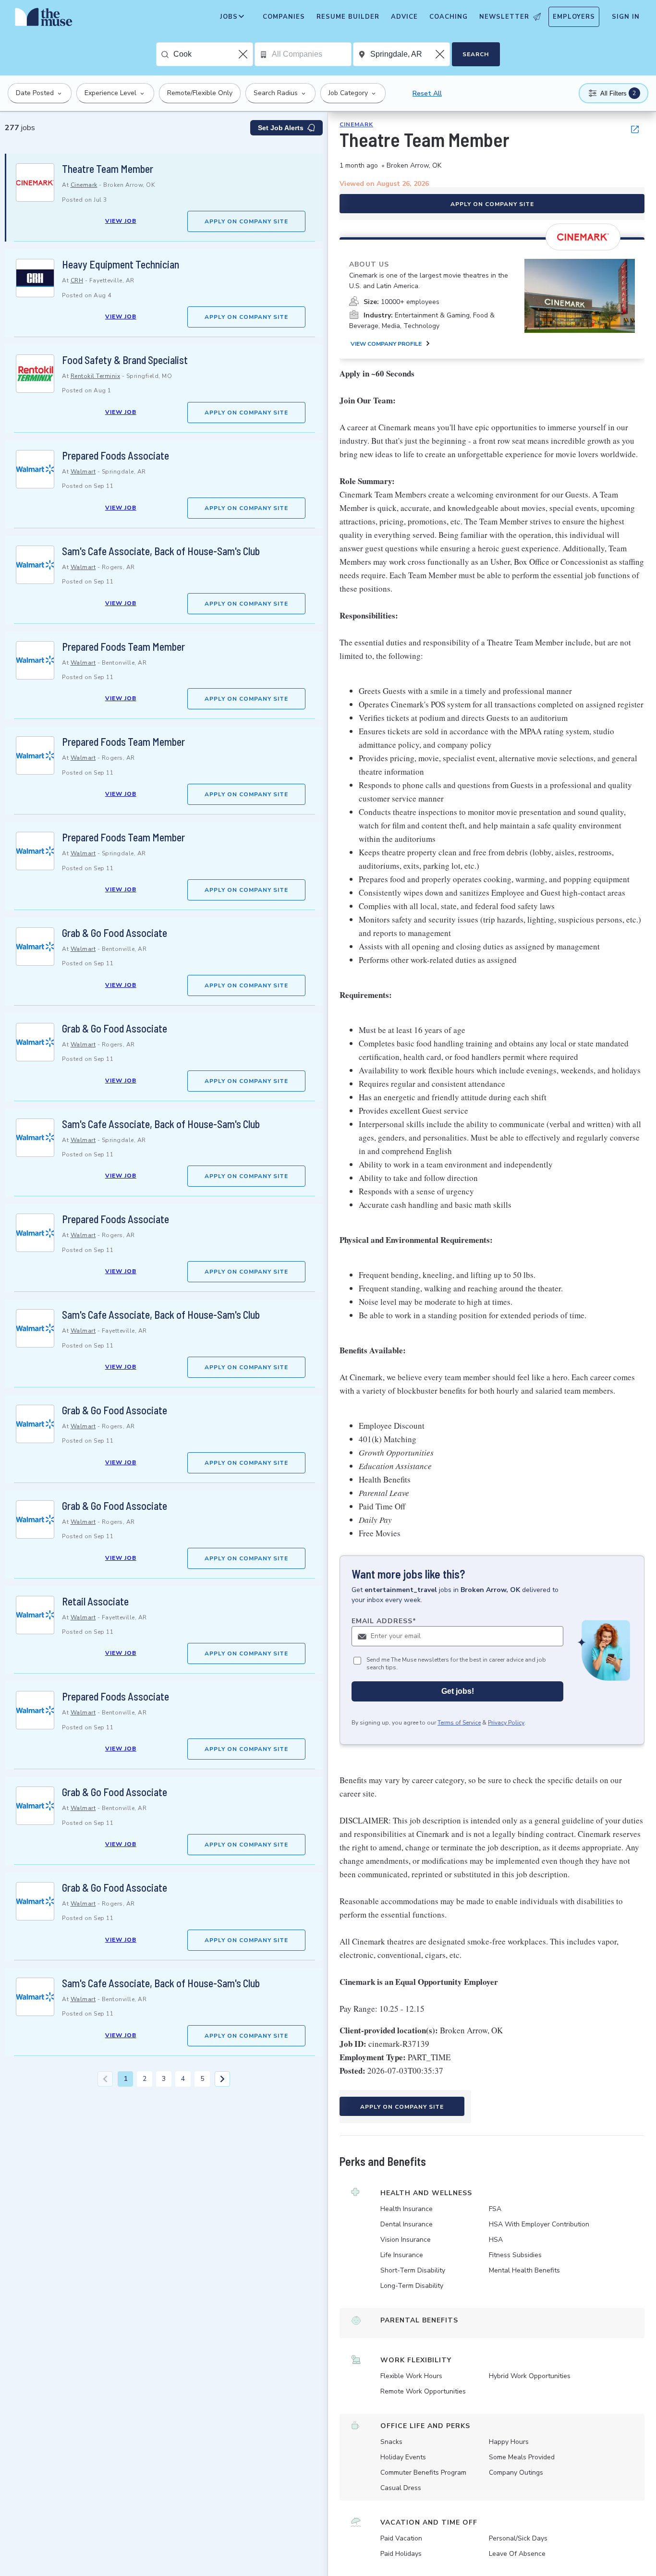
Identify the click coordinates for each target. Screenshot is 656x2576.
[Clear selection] (244, 54)
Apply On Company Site (246, 221)
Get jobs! (458, 1692)
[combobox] (213, 54)
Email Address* (384, 1621)
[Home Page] (44, 19)
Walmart (83, 472)
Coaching (449, 17)
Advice (404, 17)
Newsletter (504, 17)
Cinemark (84, 185)
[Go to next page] (222, 2079)
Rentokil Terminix (96, 376)
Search (476, 54)
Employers (574, 17)
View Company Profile (386, 344)
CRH (77, 280)
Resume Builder (348, 17)
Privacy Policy (506, 1723)
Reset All (427, 93)
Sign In (626, 17)
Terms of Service (459, 1723)
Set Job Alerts (281, 128)
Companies (284, 17)
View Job (121, 221)
